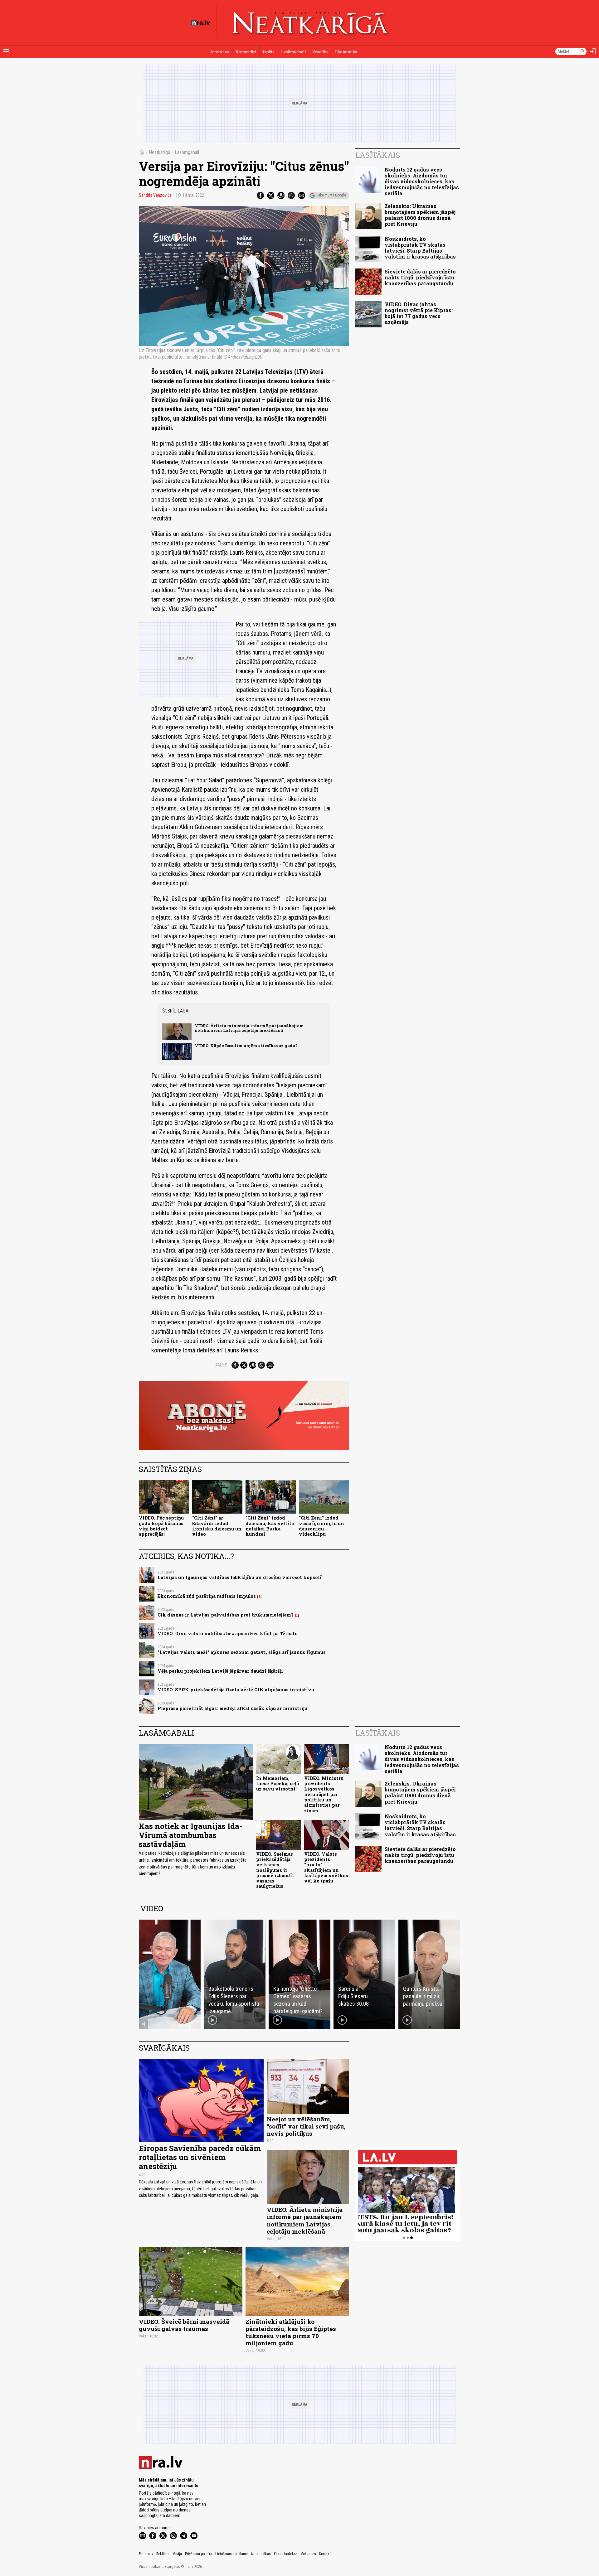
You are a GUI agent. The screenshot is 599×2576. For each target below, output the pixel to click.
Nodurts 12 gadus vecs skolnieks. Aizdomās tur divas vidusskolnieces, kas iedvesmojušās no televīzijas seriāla (422, 181)
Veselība (320, 52)
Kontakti (325, 2554)
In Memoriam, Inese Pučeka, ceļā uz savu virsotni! (278, 1784)
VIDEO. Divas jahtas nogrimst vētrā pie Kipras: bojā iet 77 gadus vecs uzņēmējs (419, 313)
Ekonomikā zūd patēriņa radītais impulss (207, 1596)
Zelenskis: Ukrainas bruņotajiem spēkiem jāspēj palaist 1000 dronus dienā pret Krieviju (420, 215)
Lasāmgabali (293, 52)
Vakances (308, 2554)
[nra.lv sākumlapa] (201, 23)
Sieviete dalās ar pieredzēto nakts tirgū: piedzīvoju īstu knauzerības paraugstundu (420, 277)
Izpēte (269, 52)
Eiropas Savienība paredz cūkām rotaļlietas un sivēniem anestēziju (200, 2157)
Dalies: (222, 1365)
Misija (177, 2554)
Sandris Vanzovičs (155, 195)
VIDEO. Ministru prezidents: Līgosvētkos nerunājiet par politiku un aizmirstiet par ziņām (324, 1794)
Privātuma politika (199, 2554)
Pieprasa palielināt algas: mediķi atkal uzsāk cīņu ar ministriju (232, 1708)
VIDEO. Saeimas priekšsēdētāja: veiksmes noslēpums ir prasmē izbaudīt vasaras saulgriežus (275, 1870)
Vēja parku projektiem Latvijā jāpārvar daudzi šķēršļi (220, 1671)
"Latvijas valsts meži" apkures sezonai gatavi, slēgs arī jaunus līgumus (242, 1652)
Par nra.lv (146, 2554)
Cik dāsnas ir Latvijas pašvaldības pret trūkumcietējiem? (226, 1615)
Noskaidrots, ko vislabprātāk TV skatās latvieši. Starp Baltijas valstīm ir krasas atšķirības (420, 248)
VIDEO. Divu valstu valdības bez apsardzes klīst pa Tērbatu (228, 1634)
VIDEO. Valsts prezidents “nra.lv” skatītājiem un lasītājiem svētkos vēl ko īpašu (326, 1867)
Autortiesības (261, 2554)
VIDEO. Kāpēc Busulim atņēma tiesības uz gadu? (246, 1046)
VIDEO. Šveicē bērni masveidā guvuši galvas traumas (184, 2325)
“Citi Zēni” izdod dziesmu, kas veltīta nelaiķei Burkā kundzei (270, 1526)
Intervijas (220, 52)
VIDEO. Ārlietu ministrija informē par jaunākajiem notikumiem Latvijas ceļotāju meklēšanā (249, 1028)
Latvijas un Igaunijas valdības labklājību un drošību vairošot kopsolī (240, 1577)
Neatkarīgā (160, 152)
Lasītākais (378, 155)
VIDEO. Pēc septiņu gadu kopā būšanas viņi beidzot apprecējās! (161, 1526)
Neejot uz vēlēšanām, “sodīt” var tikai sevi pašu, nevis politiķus (306, 2126)
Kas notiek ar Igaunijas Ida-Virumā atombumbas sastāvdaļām (191, 1835)
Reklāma (163, 2554)
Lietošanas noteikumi (231, 2554)
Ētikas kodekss (286, 2554)
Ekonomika (346, 52)
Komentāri (246, 52)
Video (152, 1908)
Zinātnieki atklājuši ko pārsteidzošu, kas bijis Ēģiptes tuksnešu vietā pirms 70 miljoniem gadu (291, 2332)
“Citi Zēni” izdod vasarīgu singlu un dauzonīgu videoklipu (321, 1526)
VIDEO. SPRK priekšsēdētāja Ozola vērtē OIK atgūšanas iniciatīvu (236, 1690)
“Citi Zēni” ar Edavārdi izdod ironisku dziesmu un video (217, 1526)
